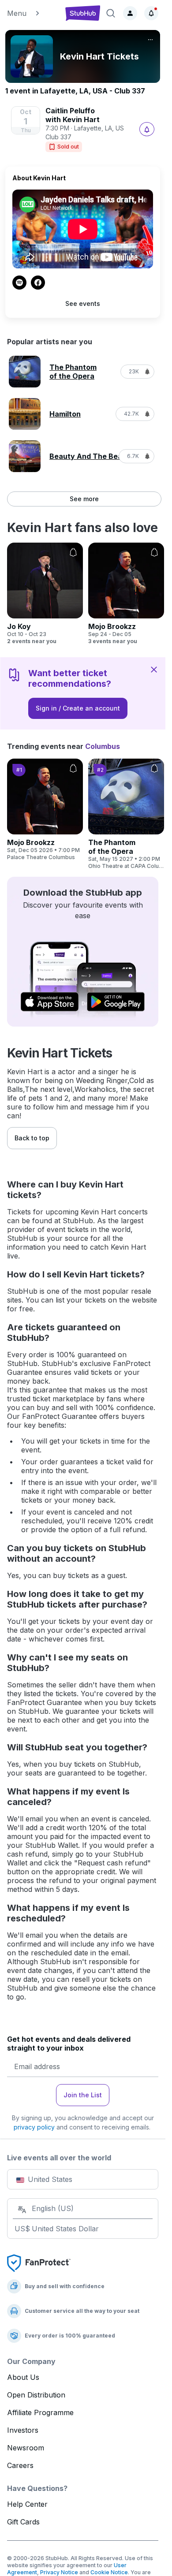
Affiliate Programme (40, 2412)
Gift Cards (23, 2522)
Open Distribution (36, 2395)
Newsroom (26, 2448)
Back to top (32, 1138)
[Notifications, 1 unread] (151, 13)
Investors (23, 2430)
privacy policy (34, 2127)
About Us (23, 2377)
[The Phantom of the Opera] (126, 814)
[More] (150, 40)
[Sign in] (130, 13)
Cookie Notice (109, 2572)
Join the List (83, 2095)
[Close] (154, 669)
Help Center (27, 2504)
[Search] (111, 13)
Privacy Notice (59, 2572)
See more (84, 499)
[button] (32, 13)
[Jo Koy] (45, 594)
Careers (20, 2465)
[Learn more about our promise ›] (39, 2262)
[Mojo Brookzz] (126, 594)
